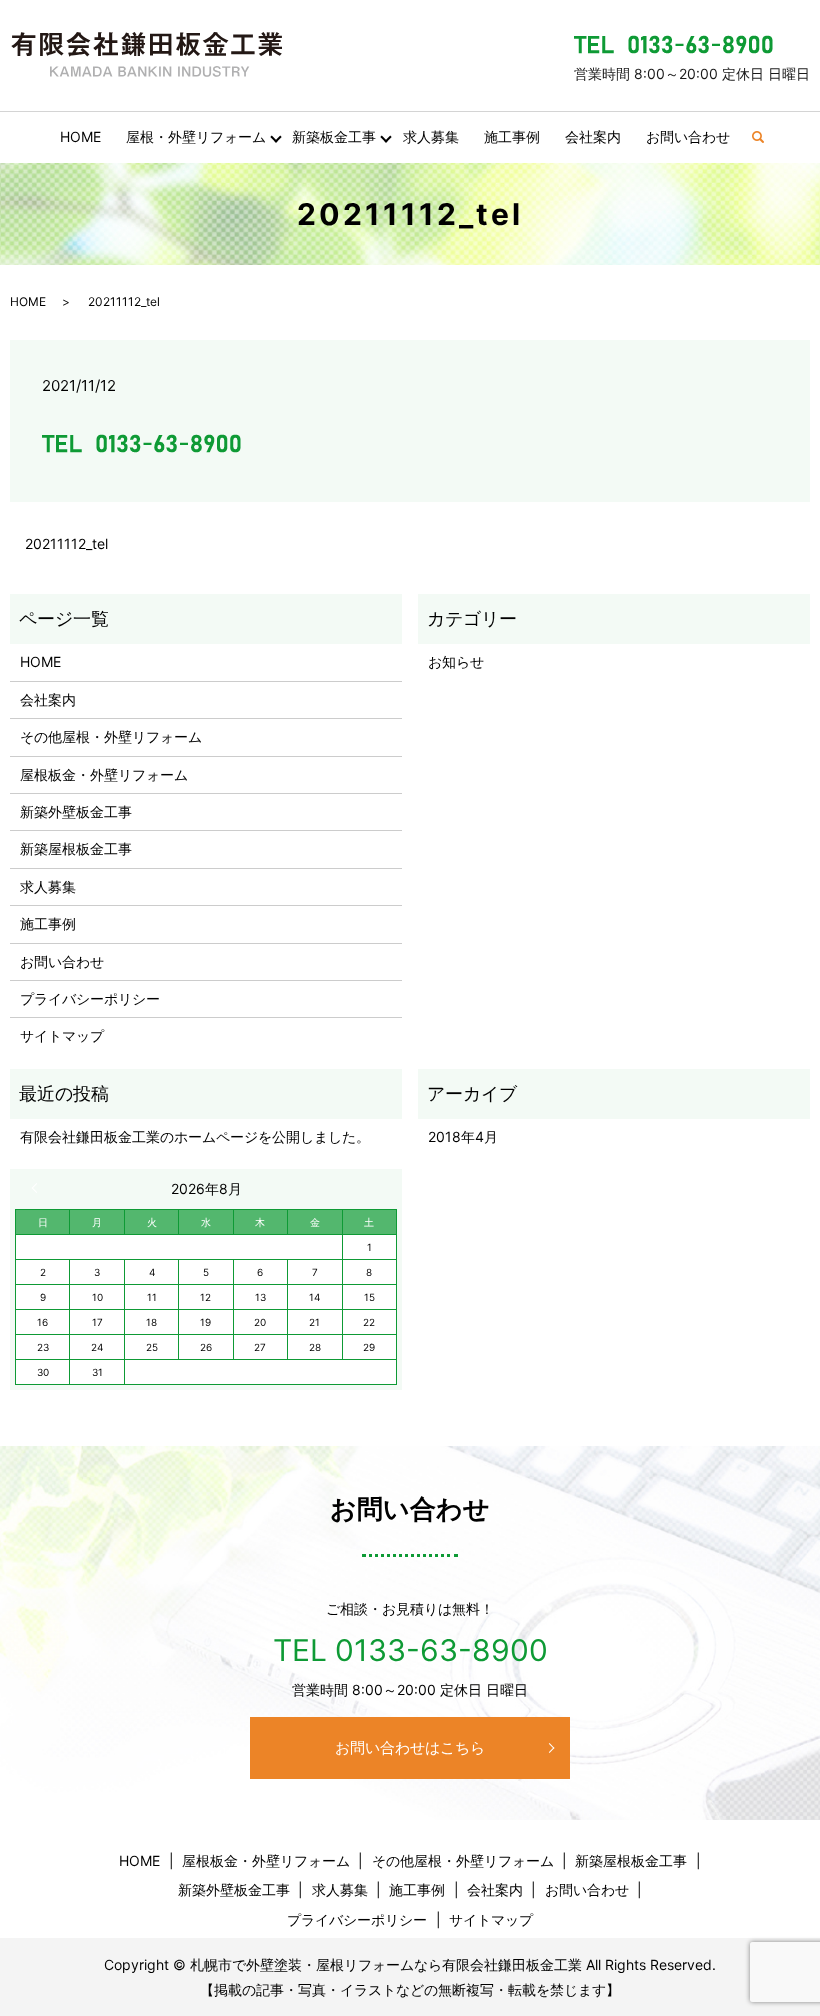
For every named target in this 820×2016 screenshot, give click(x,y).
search (766, 137)
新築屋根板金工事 (76, 848)
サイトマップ (62, 1035)
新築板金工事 (334, 136)
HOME (80, 136)
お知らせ (456, 661)
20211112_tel (66, 543)
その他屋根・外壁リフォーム (111, 736)
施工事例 (512, 136)
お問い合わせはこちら (410, 1747)
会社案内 (593, 136)
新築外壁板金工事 (76, 811)
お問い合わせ (688, 136)
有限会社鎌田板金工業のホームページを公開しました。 (195, 1136)
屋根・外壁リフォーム (196, 136)
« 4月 (39, 1188)
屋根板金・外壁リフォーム (104, 774)
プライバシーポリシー (90, 998)
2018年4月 (463, 1136)
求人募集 (431, 136)
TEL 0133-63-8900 (410, 1650)
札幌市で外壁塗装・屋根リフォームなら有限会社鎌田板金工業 (386, 1964)
